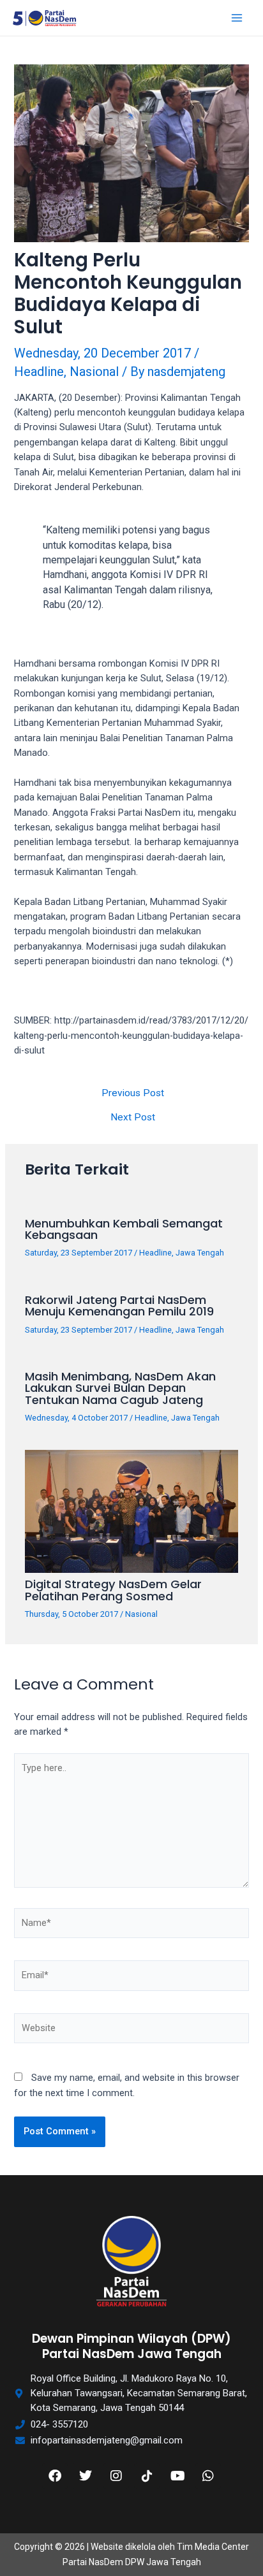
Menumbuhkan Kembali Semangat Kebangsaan (124, 1229)
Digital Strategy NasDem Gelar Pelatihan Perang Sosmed (113, 1590)
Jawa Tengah (200, 1253)
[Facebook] (55, 2476)
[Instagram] (116, 2476)
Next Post (133, 1118)
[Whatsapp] (208, 2476)
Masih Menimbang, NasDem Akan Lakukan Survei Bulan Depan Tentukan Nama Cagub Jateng (120, 1388)
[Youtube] (177, 2476)
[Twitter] (86, 2476)
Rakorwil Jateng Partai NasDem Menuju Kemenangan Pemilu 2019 (119, 1306)
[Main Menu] (237, 18)
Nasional (94, 372)
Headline (39, 372)
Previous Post (133, 1094)
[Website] (131, 2031)
